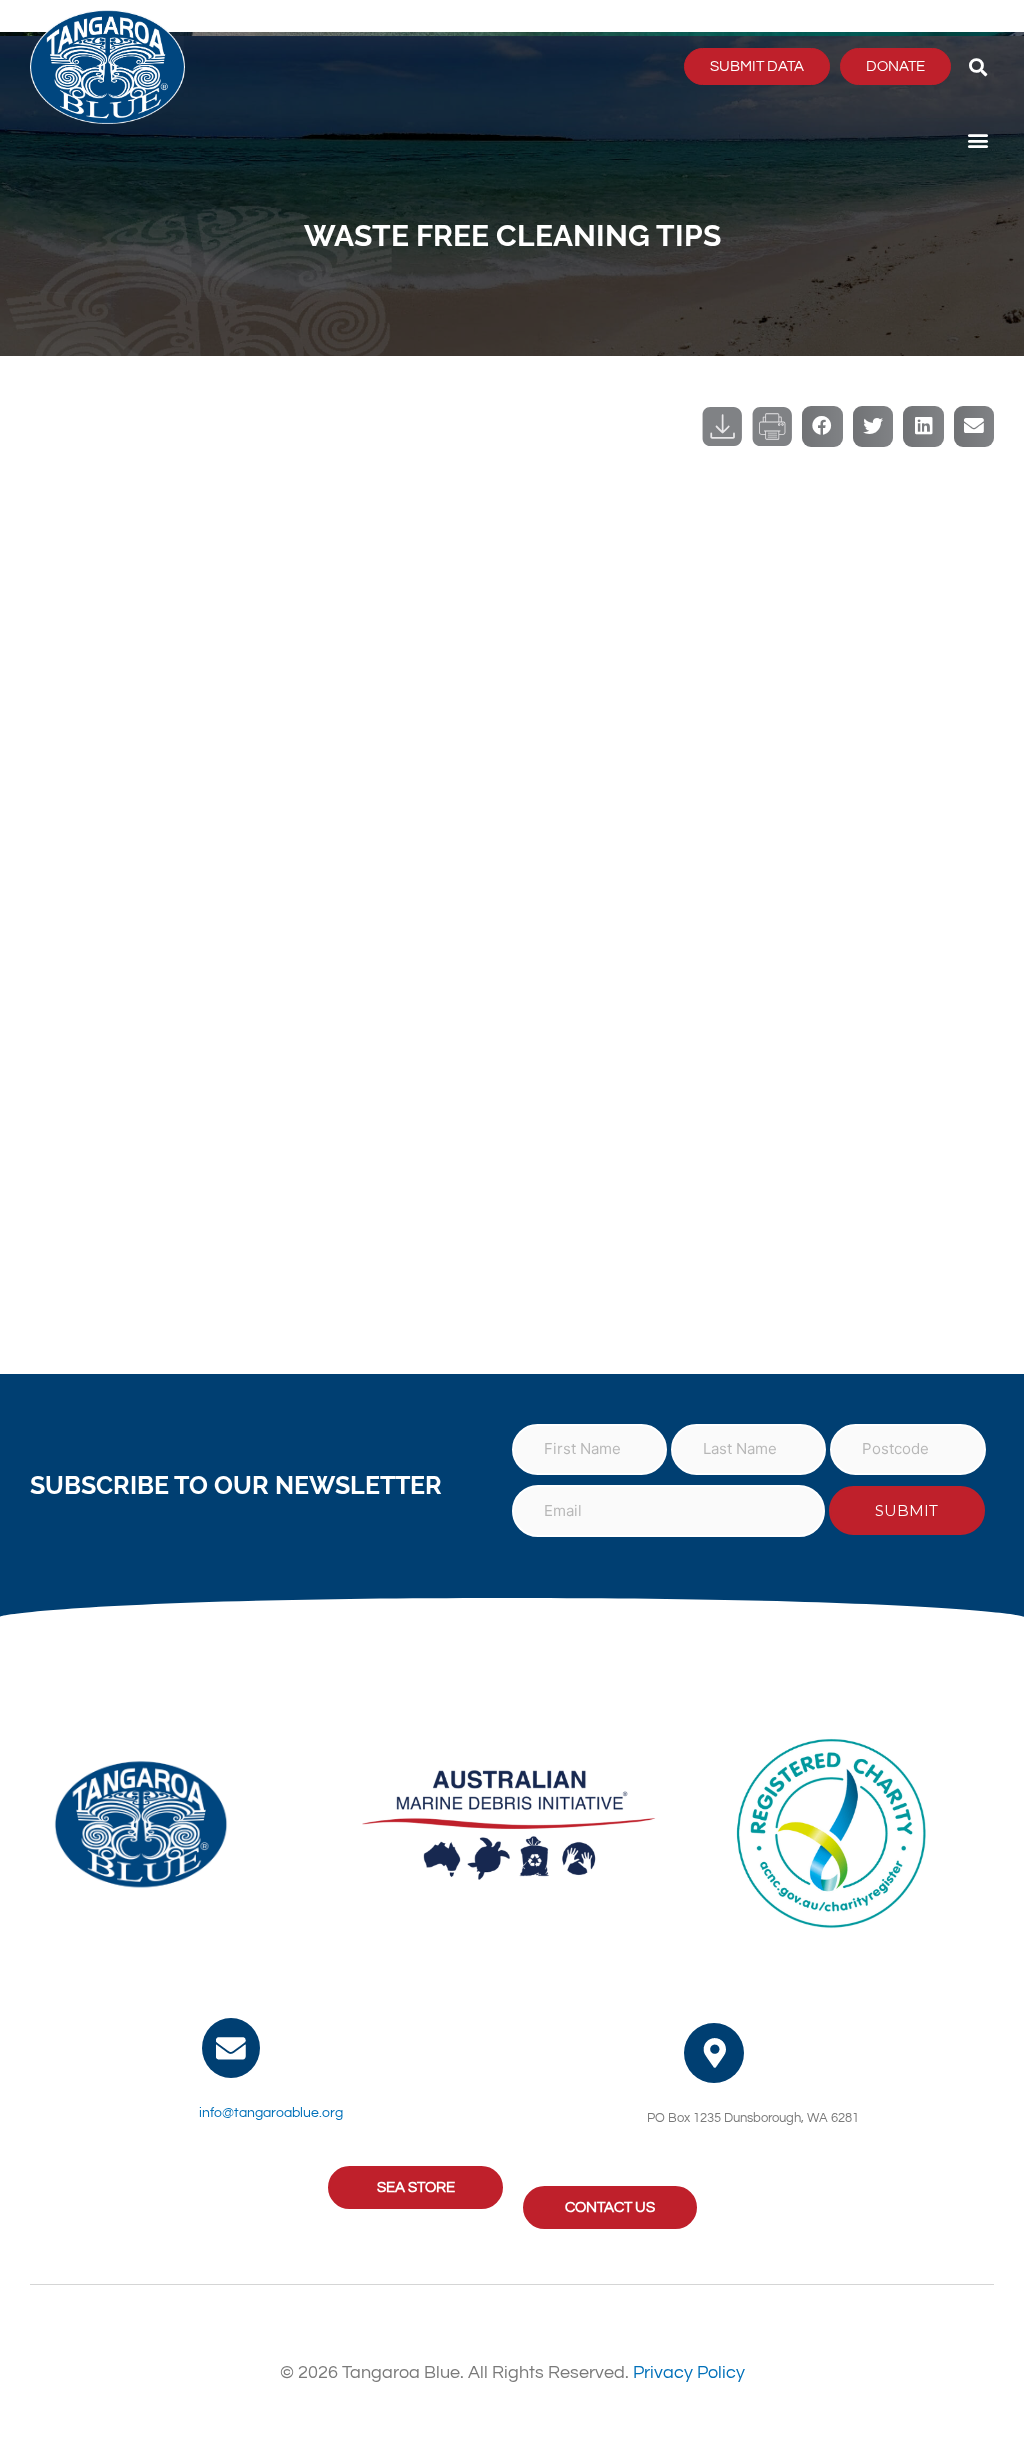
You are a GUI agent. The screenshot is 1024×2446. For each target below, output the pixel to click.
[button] (977, 66)
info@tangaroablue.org (271, 2113)
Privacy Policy (689, 2372)
